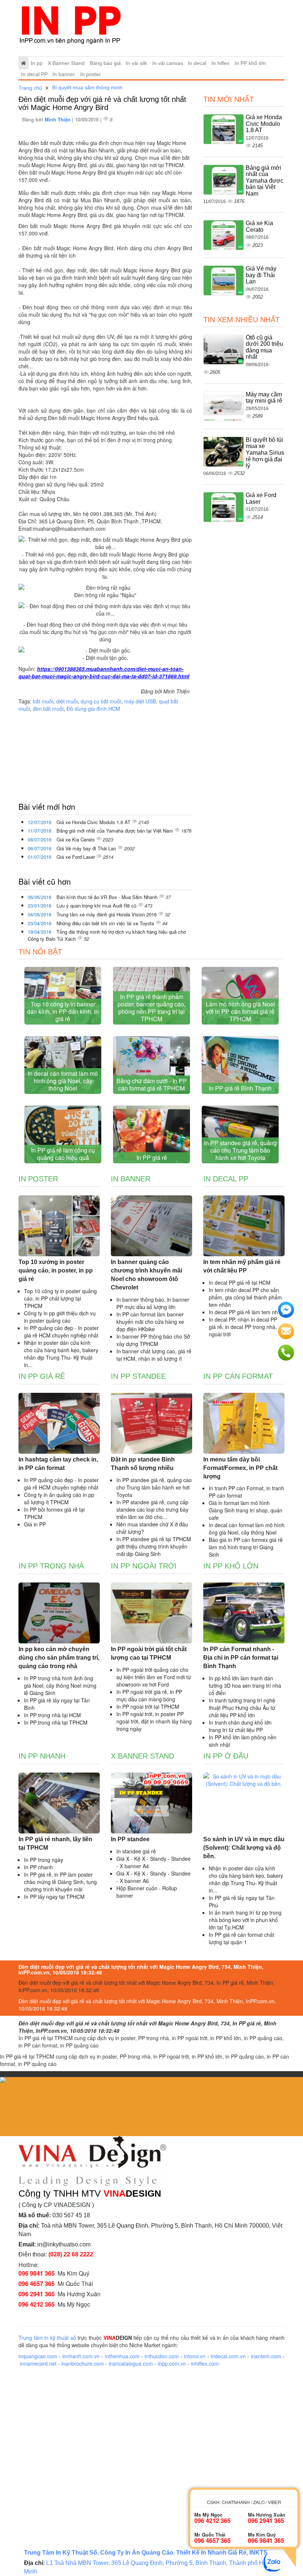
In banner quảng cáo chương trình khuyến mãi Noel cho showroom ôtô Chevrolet (147, 1275)
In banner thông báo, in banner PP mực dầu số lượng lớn (153, 1303)
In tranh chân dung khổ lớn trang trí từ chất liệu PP (240, 1726)
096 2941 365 (37, 2294)
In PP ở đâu (226, 1756)
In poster (91, 74)
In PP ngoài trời (144, 1566)
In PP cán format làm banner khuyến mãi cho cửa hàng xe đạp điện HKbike (150, 1322)
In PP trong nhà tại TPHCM (56, 1722)
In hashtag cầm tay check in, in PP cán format (58, 1464)
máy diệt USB (140, 701)
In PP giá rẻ (152, 1158)
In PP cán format (238, 1376)
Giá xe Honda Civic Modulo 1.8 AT (94, 822)
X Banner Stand (66, 63)
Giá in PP (35, 1524)
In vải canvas (168, 63)
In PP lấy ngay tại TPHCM (54, 1897)
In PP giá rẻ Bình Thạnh (240, 1088)
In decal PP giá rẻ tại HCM (240, 1282)
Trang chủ (30, 88)
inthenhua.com (122, 2356)
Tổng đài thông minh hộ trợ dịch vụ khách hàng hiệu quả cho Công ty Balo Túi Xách (107, 935)
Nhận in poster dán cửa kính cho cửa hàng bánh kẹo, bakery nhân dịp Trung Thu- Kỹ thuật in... (61, 1354)
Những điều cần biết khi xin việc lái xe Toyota (106, 923)
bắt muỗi (43, 701)
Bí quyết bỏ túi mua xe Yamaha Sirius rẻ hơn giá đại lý (265, 453)
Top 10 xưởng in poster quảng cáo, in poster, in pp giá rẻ (56, 1270)
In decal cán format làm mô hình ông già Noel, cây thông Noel (63, 1081)
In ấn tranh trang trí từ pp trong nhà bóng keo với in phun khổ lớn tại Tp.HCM (245, 1920)
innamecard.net (38, 2363)
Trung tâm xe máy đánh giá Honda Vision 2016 (107, 914)
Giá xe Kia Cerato (76, 839)
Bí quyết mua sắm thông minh (87, 87)
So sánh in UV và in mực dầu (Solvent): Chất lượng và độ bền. (244, 1848)
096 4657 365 (37, 2284)
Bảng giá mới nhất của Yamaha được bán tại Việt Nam (115, 831)
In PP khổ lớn (250, 63)
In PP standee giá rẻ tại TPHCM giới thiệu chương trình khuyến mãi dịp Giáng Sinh (154, 1546)
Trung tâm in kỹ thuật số (47, 2338)
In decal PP (34, 74)
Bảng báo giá (105, 63)
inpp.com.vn (172, 2363)
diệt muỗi (67, 701)
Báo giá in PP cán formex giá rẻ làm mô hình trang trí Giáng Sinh (246, 1547)
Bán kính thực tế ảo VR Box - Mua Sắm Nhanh (108, 897)
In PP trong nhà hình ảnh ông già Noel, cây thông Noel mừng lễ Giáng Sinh (60, 1685)
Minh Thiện (58, 119)
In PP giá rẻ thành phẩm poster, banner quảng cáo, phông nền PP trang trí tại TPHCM (151, 1008)
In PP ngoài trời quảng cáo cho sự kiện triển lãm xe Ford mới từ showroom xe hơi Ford (154, 1677)
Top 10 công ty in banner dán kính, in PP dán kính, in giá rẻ (63, 1011)
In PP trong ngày (44, 1860)
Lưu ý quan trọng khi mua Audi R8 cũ (97, 905)
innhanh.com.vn (81, 2356)
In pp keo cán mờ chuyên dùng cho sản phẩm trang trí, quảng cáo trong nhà (59, 1658)
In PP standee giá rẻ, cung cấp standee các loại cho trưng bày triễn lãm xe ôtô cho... (152, 1509)
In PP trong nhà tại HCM (52, 1715)
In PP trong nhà (51, 1566)
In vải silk (136, 63)
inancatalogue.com (131, 2363)
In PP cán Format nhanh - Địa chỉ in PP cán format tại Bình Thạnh (241, 1658)
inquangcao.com (38, 2356)
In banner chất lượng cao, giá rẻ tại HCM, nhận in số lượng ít (154, 1355)
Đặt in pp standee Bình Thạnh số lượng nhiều (143, 1464)
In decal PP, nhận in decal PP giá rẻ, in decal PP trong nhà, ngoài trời (243, 1327)
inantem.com (266, 2356)
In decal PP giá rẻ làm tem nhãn (246, 1312)
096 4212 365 (37, 2304)
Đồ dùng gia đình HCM (93, 709)
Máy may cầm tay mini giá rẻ (264, 398)
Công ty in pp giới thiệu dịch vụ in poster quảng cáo (60, 1317)
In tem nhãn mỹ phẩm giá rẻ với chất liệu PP (242, 1266)
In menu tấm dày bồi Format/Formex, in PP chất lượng (240, 1468)
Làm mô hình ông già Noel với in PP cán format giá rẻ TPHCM (240, 1011)
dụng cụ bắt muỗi (101, 701)
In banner (64, 74)
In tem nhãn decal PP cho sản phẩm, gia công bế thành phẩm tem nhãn (245, 1297)
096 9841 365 (37, 2273)
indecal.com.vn (228, 2356)
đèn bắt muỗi (48, 709)
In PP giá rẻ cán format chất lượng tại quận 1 (241, 1938)
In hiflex (220, 63)
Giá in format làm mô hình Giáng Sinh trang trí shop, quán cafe (246, 1510)
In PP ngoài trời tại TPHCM (148, 1707)
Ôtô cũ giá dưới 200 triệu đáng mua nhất (264, 347)
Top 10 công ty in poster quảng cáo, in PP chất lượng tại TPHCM (60, 1298)
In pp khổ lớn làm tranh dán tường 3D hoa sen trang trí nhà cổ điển (245, 1685)
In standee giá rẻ (136, 1851)
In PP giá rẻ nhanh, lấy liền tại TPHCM (55, 1843)
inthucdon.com (162, 2356)
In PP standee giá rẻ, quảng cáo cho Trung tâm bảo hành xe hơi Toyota (240, 1150)
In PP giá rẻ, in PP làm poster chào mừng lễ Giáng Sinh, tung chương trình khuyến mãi (60, 1882)
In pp (37, 63)
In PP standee (138, 1376)
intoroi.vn (195, 2356)
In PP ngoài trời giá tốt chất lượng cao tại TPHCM (149, 1653)
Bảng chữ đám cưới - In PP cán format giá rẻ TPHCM (152, 1084)
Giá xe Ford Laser (76, 857)
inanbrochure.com (83, 2363)
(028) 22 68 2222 (71, 2254)
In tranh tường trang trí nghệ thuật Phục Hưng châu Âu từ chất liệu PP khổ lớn (242, 1708)
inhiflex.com (205, 2363)
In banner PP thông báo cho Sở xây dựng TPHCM (153, 1340)
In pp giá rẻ (42, 1376)
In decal (197, 63)
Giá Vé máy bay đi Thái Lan (87, 848)
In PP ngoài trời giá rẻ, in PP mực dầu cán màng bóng (149, 1695)
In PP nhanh (42, 1756)
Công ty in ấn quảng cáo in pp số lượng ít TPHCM (59, 1498)
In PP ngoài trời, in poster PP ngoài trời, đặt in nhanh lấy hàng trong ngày (154, 1721)
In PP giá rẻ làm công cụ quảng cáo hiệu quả (63, 1154)
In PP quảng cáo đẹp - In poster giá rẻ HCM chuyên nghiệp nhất (61, 1332)
